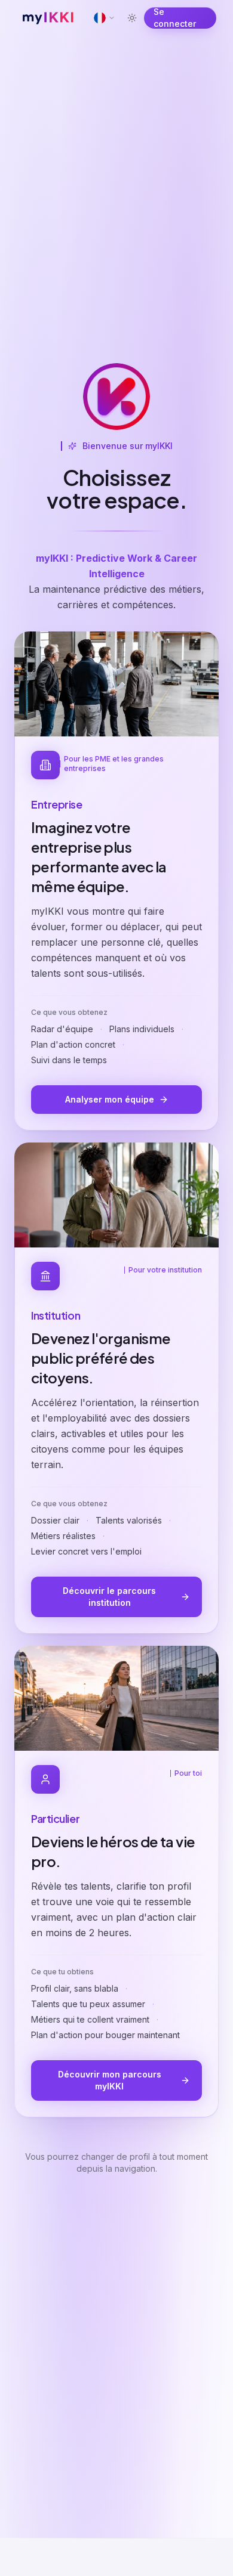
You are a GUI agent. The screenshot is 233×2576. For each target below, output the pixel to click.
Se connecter (175, 18)
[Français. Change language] (105, 18)
